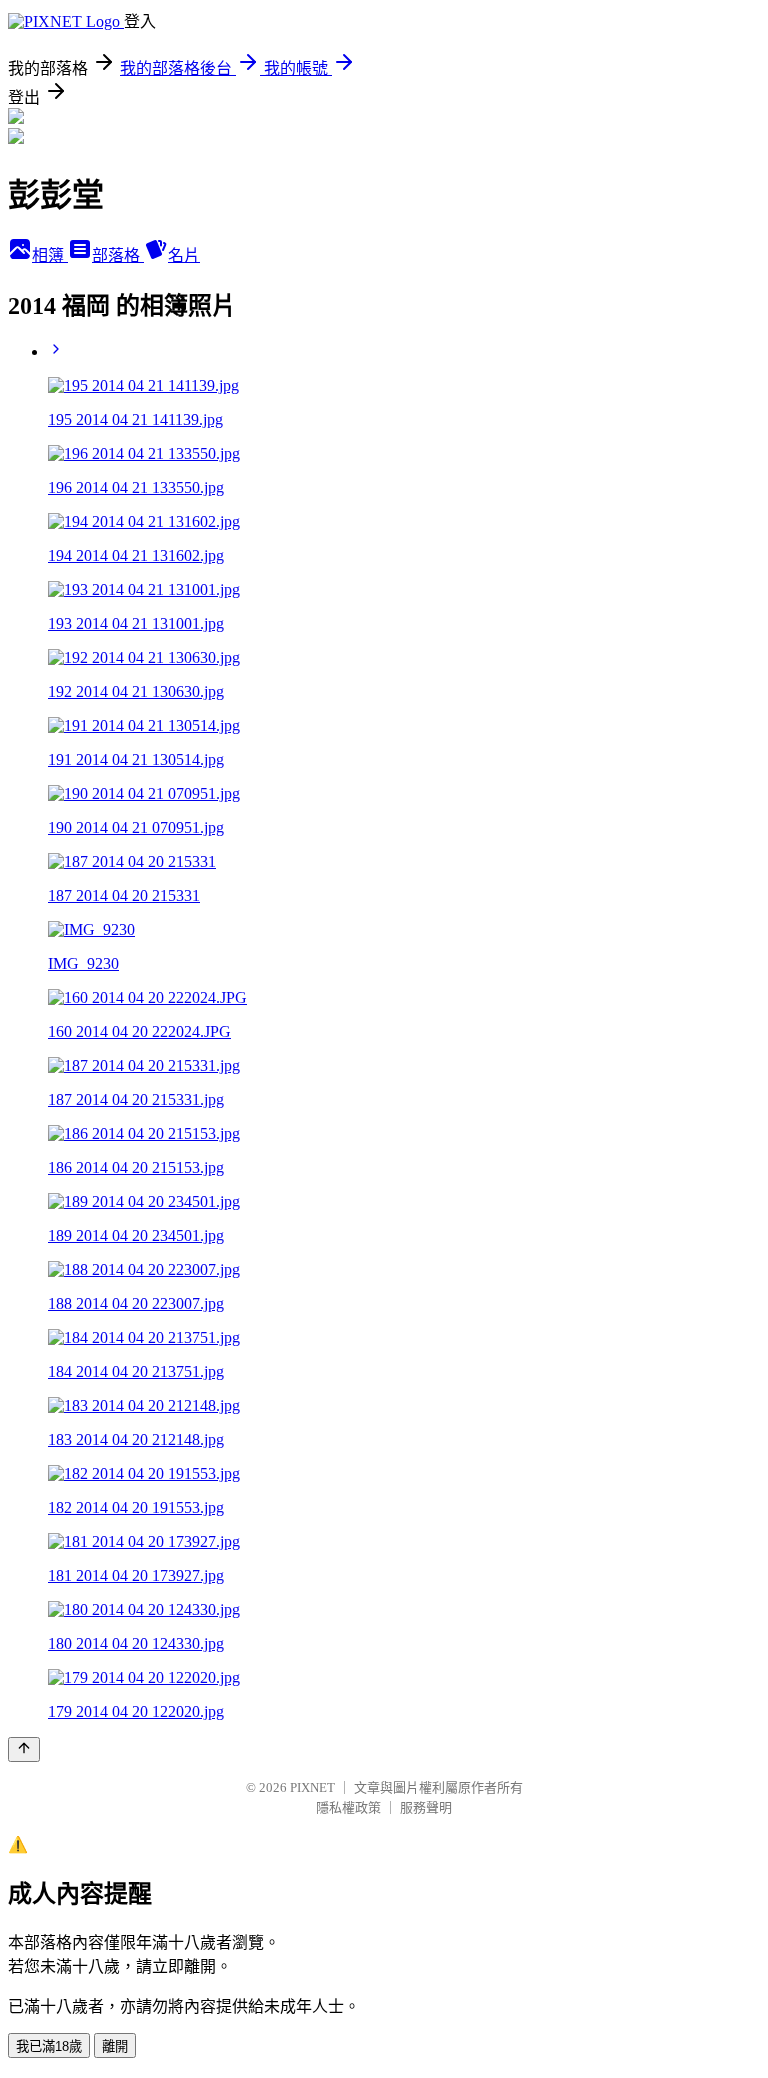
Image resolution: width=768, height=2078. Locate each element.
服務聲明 (426, 1807)
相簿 (50, 255)
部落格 (118, 255)
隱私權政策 (348, 1807)
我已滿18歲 (49, 2046)
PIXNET (312, 1787)
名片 (184, 255)
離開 (115, 2046)
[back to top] (24, 1749)
